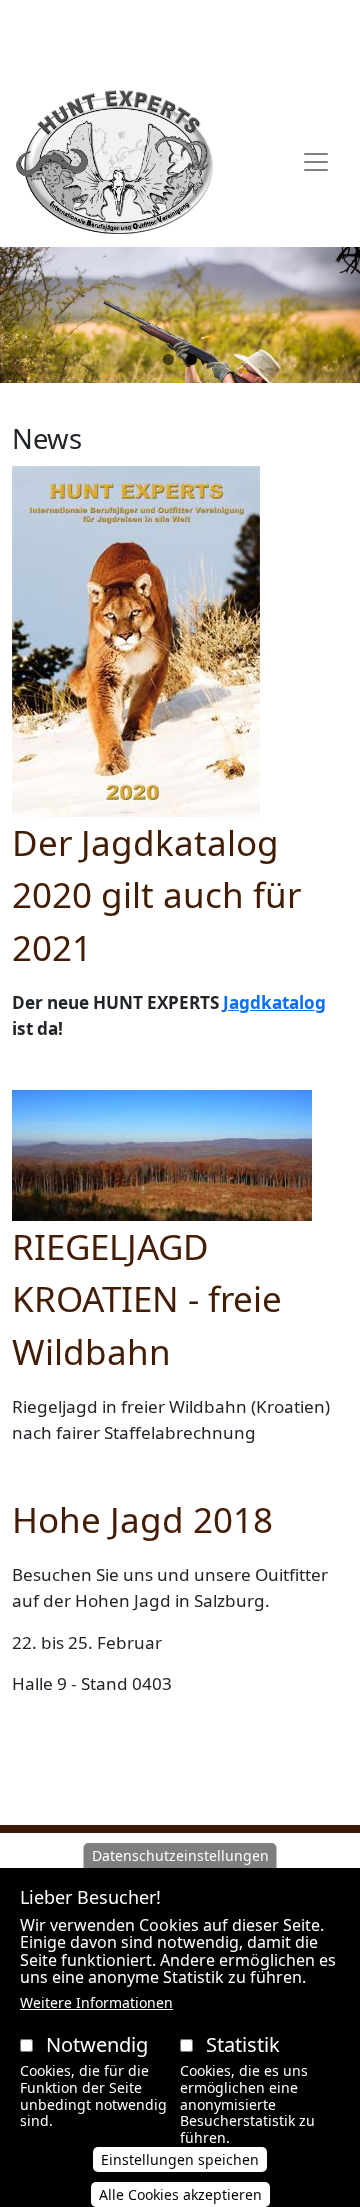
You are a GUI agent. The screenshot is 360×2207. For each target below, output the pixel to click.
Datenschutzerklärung (225, 23)
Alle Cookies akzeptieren (180, 2194)
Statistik (243, 2044)
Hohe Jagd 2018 (142, 1519)
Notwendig (97, 2044)
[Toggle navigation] (316, 162)
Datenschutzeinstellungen (180, 1855)
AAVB (68, 23)
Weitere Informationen (96, 2002)
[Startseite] (114, 162)
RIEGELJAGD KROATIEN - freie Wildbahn (147, 1299)
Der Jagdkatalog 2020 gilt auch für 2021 (156, 895)
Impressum (180, 54)
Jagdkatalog (274, 1002)
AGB (114, 23)
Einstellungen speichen (180, 2159)
